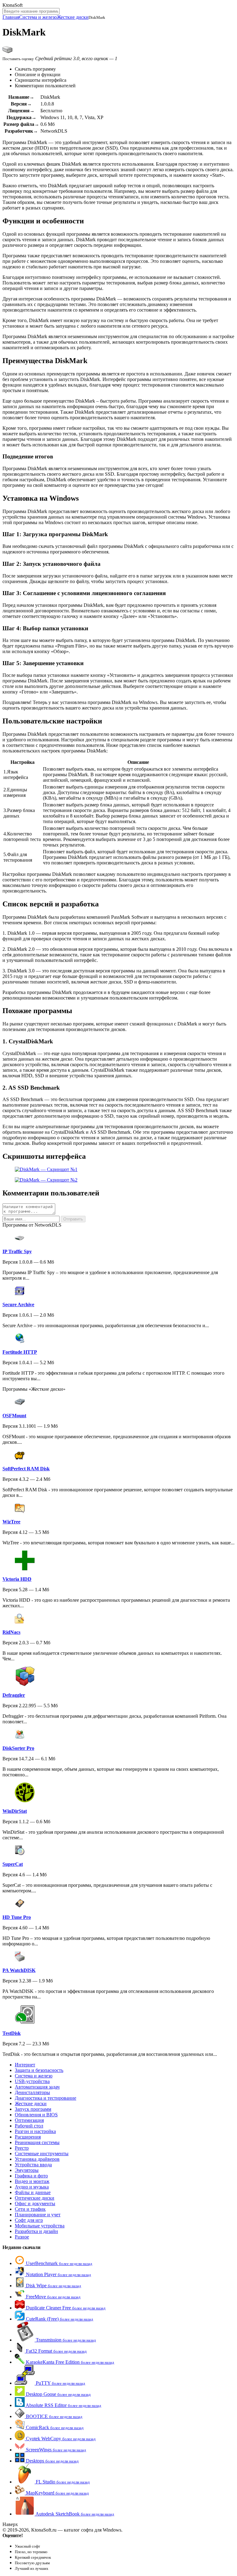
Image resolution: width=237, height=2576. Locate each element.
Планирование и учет (38, 2215)
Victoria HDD (17, 1579)
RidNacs (11, 1632)
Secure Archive (18, 1305)
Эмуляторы (27, 2170)
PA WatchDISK (19, 1970)
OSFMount (14, 1416)
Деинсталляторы (32, 2092)
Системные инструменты (42, 2154)
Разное (22, 2237)
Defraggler (14, 1695)
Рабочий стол (29, 2126)
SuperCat (13, 1864)
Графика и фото (31, 2176)
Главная (11, 17)
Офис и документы (35, 2203)
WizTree (11, 1522)
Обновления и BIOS (36, 2115)
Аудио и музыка (32, 2187)
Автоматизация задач (37, 2087)
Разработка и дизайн (36, 2231)
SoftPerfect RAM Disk (26, 1469)
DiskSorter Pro (18, 1748)
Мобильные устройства (40, 2226)
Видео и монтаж (32, 2181)
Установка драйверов (37, 2159)
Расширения (28, 2137)
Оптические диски (35, 2198)
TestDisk (12, 2033)
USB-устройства (32, 2081)
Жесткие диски (73, 17)
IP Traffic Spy (17, 1251)
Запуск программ (33, 2109)
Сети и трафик (30, 2209)
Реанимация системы (37, 2142)
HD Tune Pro (17, 1917)
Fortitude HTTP (20, 1352)
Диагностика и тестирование (46, 2098)
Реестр (22, 2148)
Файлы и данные (33, 2192)
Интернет (25, 2065)
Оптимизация (29, 2120)
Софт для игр (29, 2220)
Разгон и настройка (35, 2131)
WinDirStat (15, 1811)
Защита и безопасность (39, 2070)
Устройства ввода (33, 2165)
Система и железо (38, 17)
